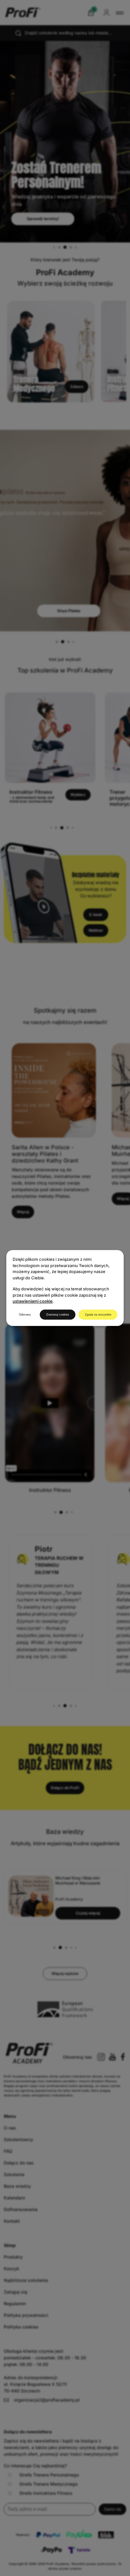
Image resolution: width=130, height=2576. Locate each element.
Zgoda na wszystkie (98, 1315)
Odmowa (25, 1315)
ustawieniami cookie (33, 1301)
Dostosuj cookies (58, 1315)
